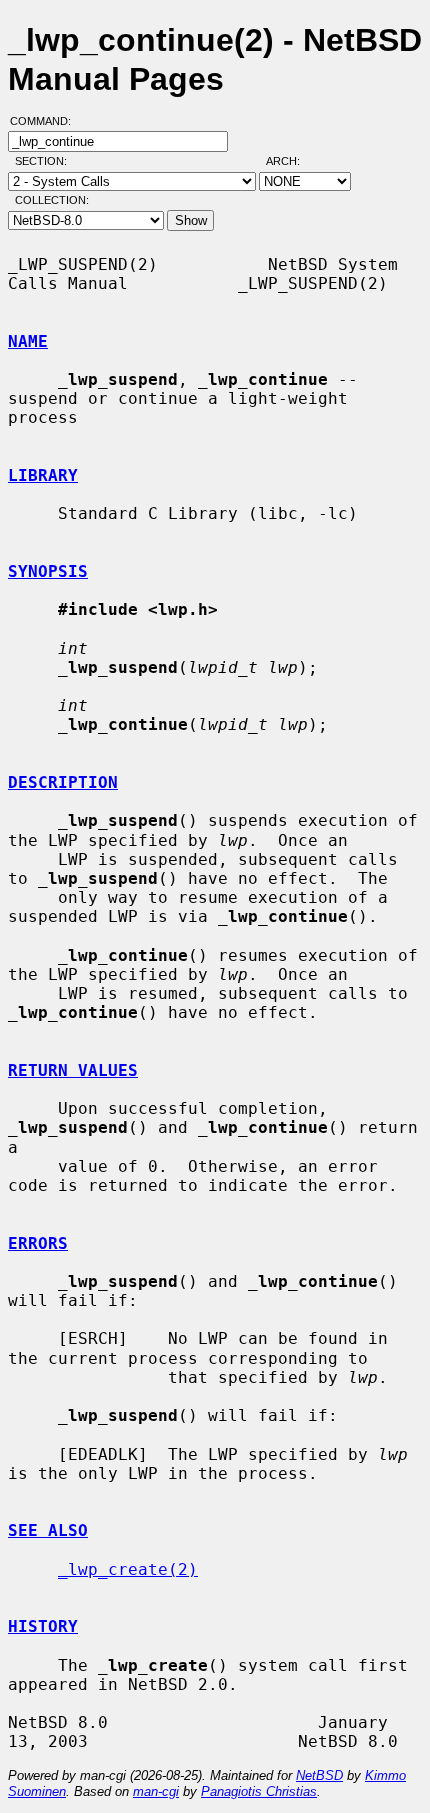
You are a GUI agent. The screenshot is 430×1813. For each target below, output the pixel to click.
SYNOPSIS (48, 571)
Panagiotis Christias (259, 1791)
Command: (46, 121)
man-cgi (156, 1791)
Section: (45, 161)
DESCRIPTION (63, 782)
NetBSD (319, 1775)
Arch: (292, 161)
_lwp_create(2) (128, 1569)
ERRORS (38, 1243)
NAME (28, 341)
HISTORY (43, 1626)
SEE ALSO (48, 1530)
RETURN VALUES (73, 1070)
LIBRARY (43, 475)
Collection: (52, 200)
